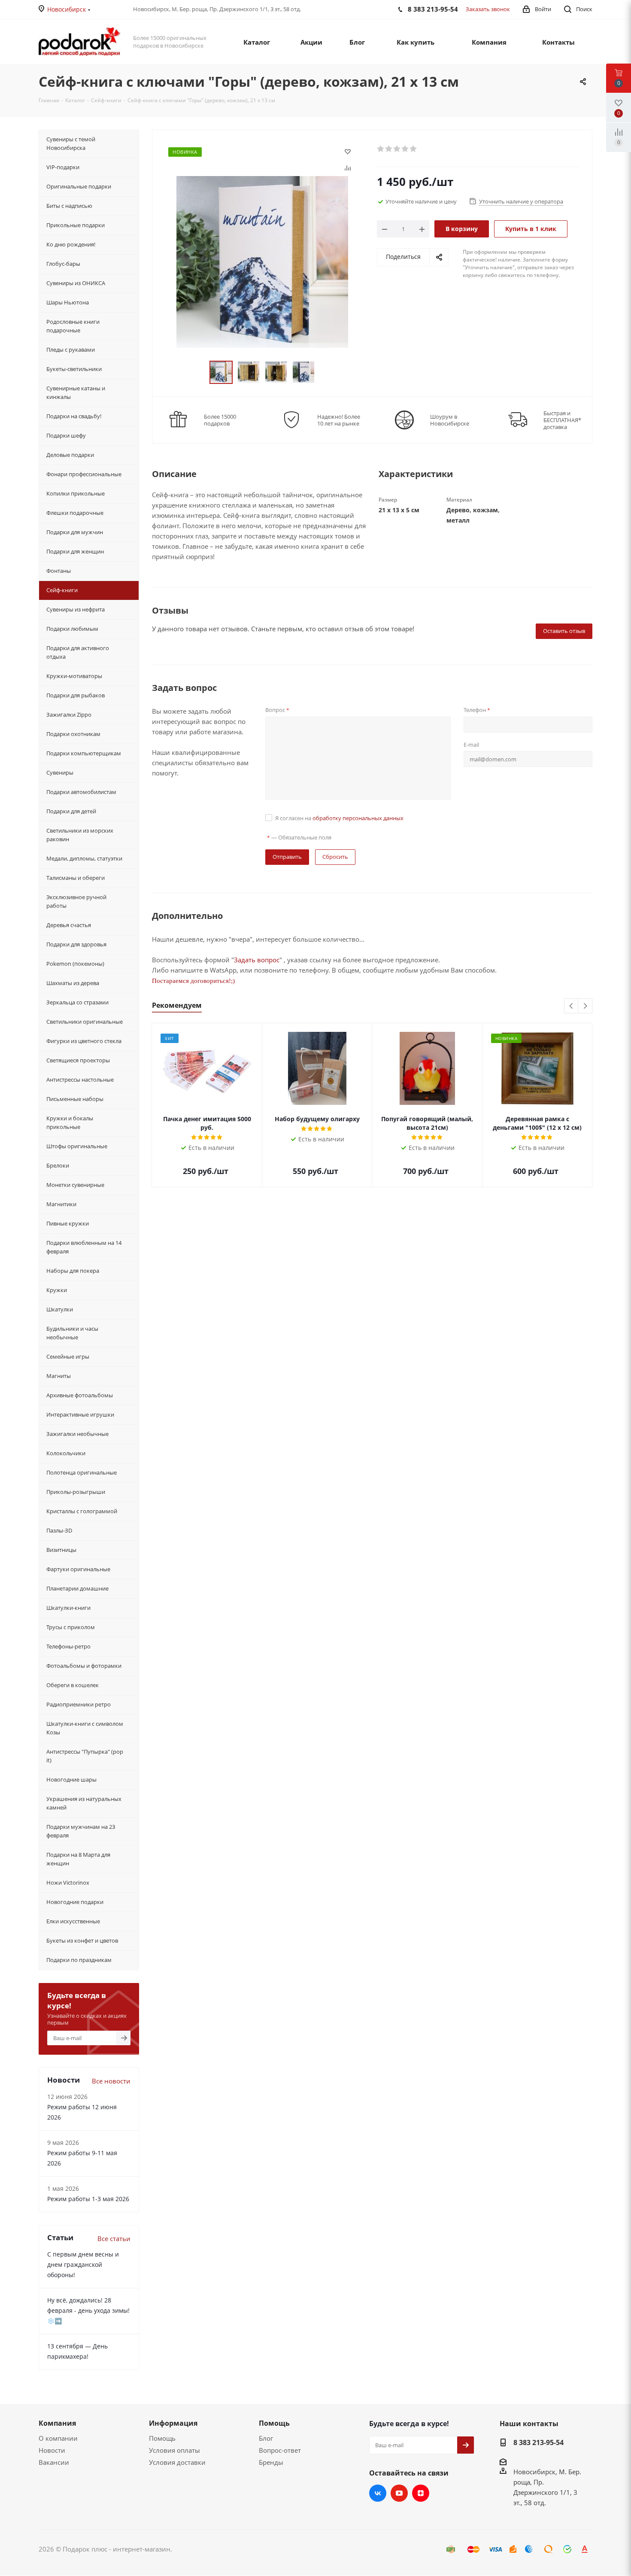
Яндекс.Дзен (421, 2493)
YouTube (399, 2493)
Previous (572, 1006)
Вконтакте (378, 2493)
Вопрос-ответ (280, 2450)
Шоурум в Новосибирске (450, 420)
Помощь (162, 2438)
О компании (58, 2438)
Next (585, 1006)
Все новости (111, 2081)
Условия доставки (177, 2462)
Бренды (271, 2462)
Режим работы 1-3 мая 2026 (88, 2199)
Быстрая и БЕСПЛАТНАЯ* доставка (562, 420)
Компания (57, 2423)
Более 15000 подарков (220, 420)
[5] (414, 149)
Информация (173, 2423)
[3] (397, 149)
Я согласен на (339, 818)
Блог (266, 2438)
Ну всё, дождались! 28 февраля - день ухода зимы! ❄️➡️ (88, 2310)
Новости (52, 2450)
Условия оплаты (174, 2450)
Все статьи (114, 2238)
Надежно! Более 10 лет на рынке (339, 420)
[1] (381, 149)
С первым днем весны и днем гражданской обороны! (83, 2264)
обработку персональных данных (358, 818)
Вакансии (54, 2462)
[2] (389, 149)
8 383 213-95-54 (538, 2442)
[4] (405, 149)
